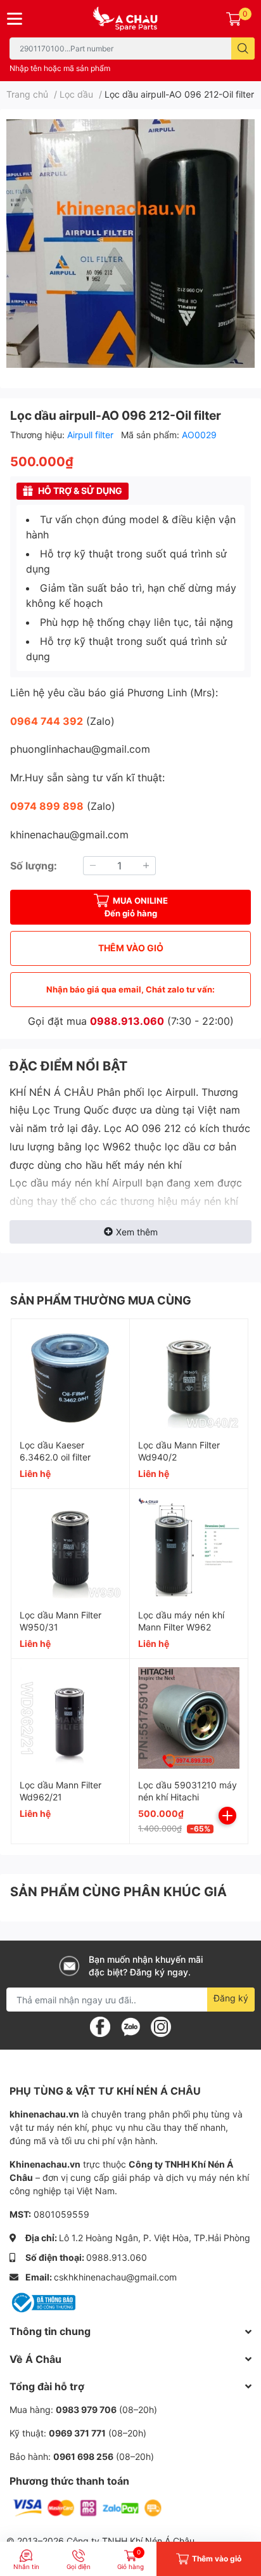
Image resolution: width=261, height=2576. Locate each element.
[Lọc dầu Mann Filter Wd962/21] (70, 1718)
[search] (243, 49)
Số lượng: (34, 866)
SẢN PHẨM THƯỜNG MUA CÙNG (101, 1300)
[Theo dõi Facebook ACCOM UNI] (100, 2026)
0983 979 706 (86, 2410)
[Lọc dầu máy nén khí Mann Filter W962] (189, 1548)
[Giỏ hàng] (234, 18)
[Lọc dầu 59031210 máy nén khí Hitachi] (189, 1718)
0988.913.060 (127, 1021)
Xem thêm (137, 1232)
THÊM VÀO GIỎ (131, 948)
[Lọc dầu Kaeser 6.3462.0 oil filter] (70, 1378)
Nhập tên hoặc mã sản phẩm (60, 68)
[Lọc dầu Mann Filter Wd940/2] (189, 1378)
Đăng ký (231, 1998)
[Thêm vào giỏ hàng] (227, 1816)
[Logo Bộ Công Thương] (42, 2302)
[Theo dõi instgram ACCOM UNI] (161, 2026)
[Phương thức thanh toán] (87, 2507)
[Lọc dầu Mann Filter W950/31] (70, 1548)
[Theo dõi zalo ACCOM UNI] (130, 2026)
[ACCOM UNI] (130, 19)
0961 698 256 (83, 2456)
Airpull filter (92, 435)
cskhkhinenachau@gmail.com (115, 2277)
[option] (130, 244)
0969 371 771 (77, 2433)
